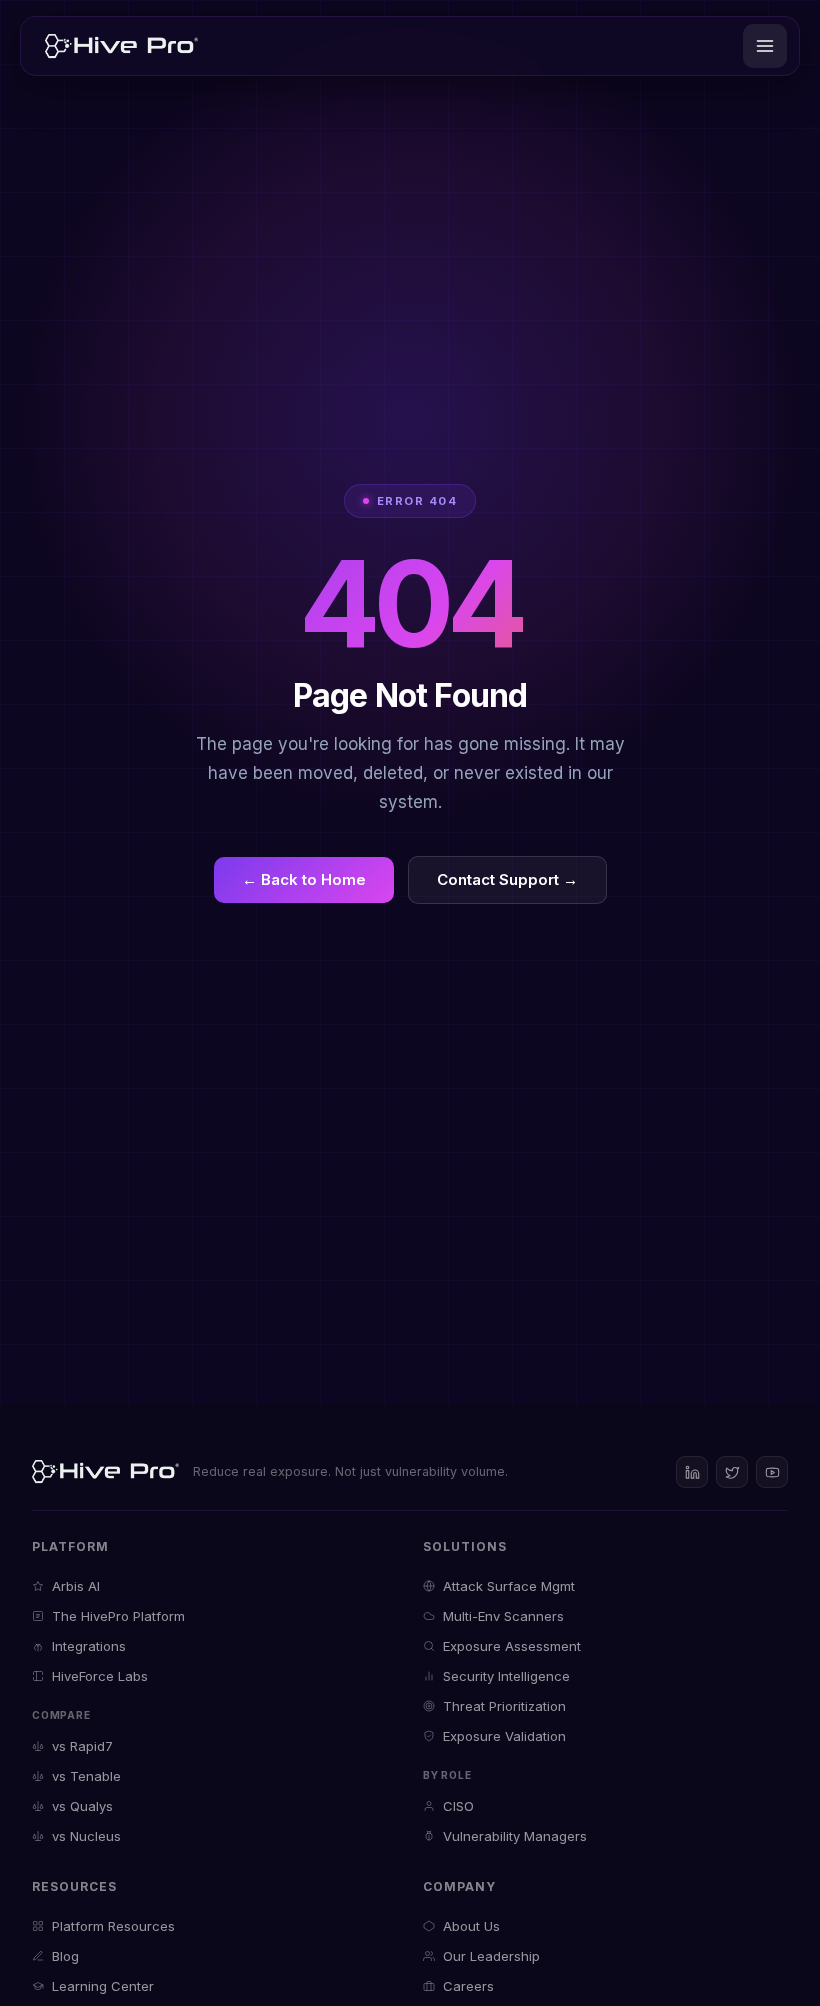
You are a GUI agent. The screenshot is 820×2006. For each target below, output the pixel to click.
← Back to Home (304, 879)
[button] (765, 46)
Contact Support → (507, 879)
